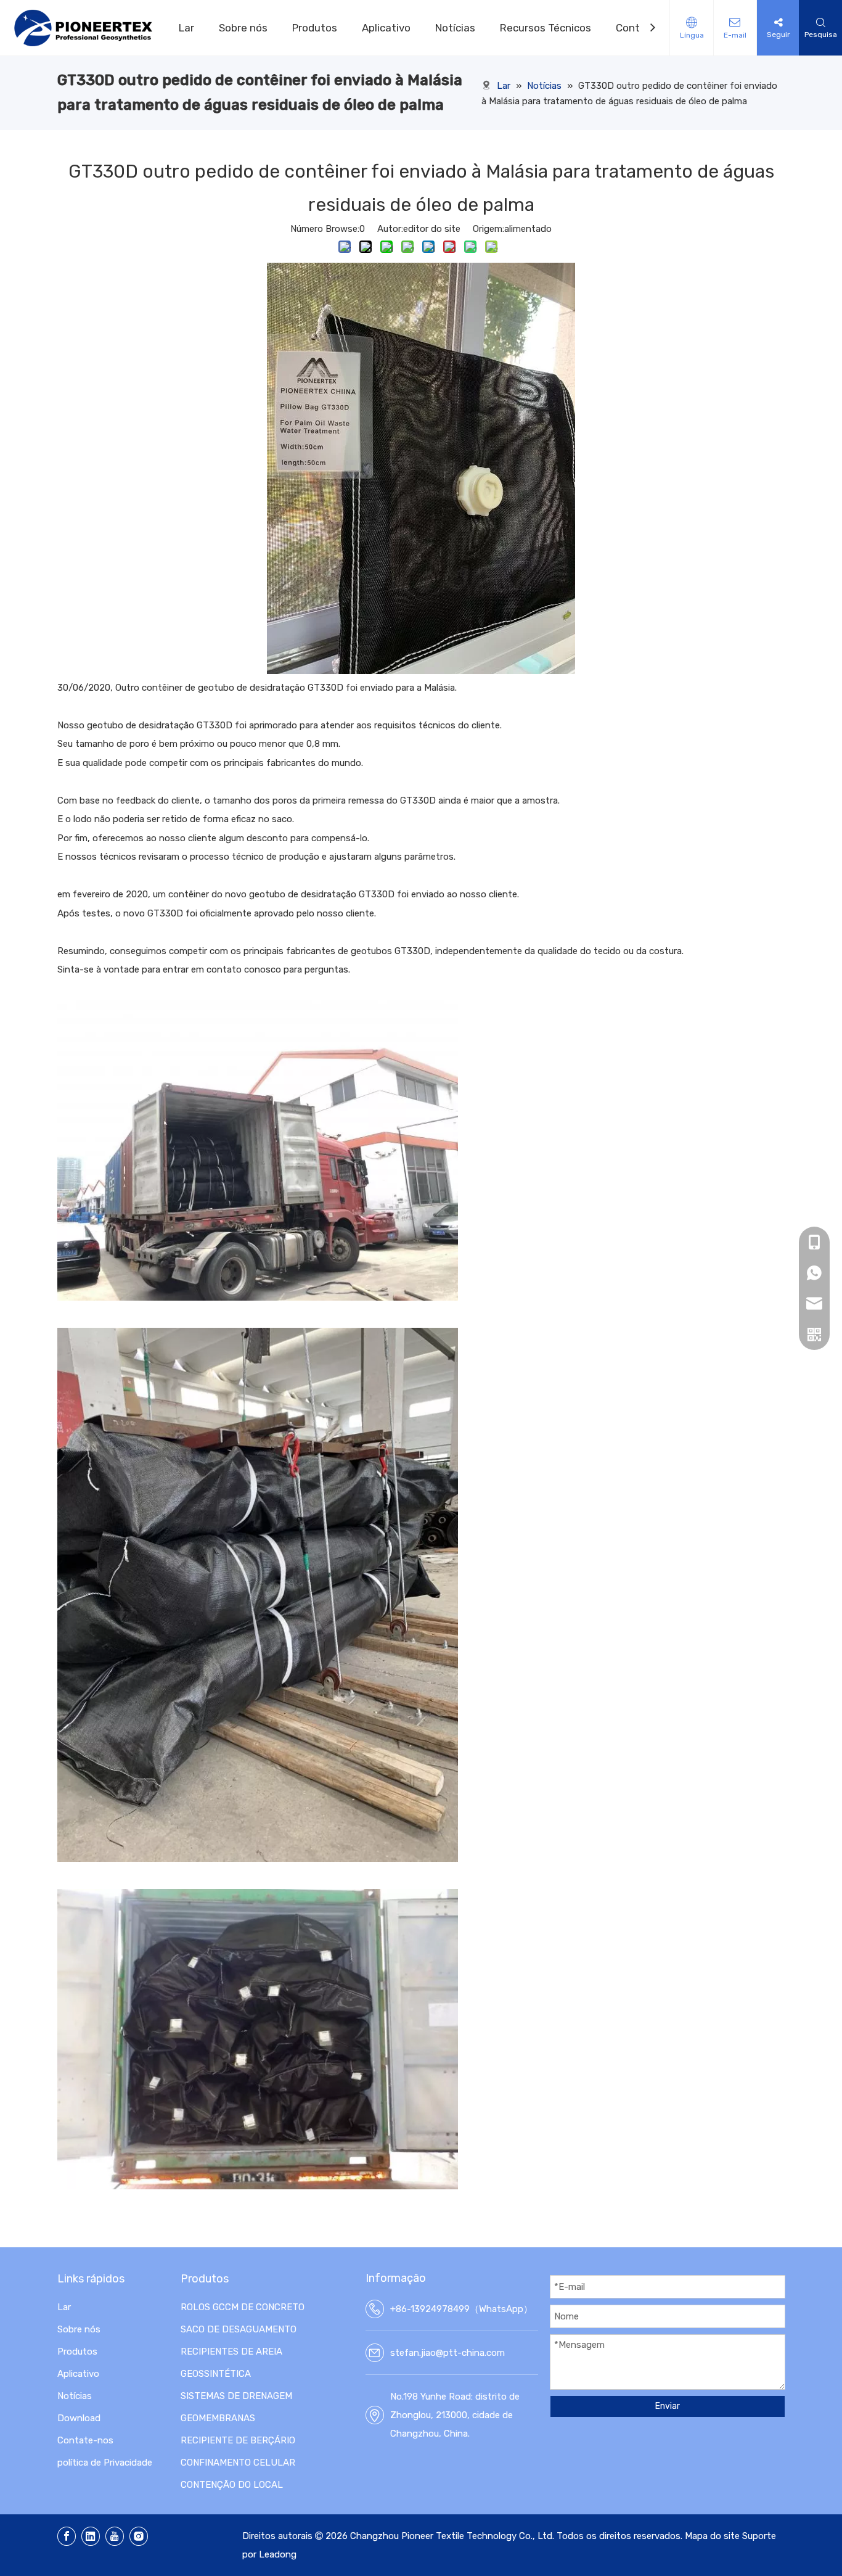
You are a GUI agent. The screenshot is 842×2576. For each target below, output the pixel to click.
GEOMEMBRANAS (218, 2418)
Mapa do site (712, 2536)
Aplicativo (386, 28)
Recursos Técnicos (546, 28)
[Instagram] (139, 2536)
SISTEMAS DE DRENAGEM (236, 2396)
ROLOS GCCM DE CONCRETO (243, 2307)
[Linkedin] (91, 2536)
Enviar (668, 2406)
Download (79, 2418)
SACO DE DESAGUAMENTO (239, 2329)
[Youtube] (115, 2536)
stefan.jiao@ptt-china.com (448, 2353)
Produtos (315, 28)
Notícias (455, 28)
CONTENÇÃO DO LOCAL (232, 2485)
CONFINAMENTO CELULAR (238, 2463)
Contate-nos (85, 2440)
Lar (186, 28)
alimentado (528, 229)
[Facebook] (67, 2536)
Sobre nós (243, 28)
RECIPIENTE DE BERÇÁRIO (238, 2440)
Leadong (278, 2554)
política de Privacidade (105, 2463)
